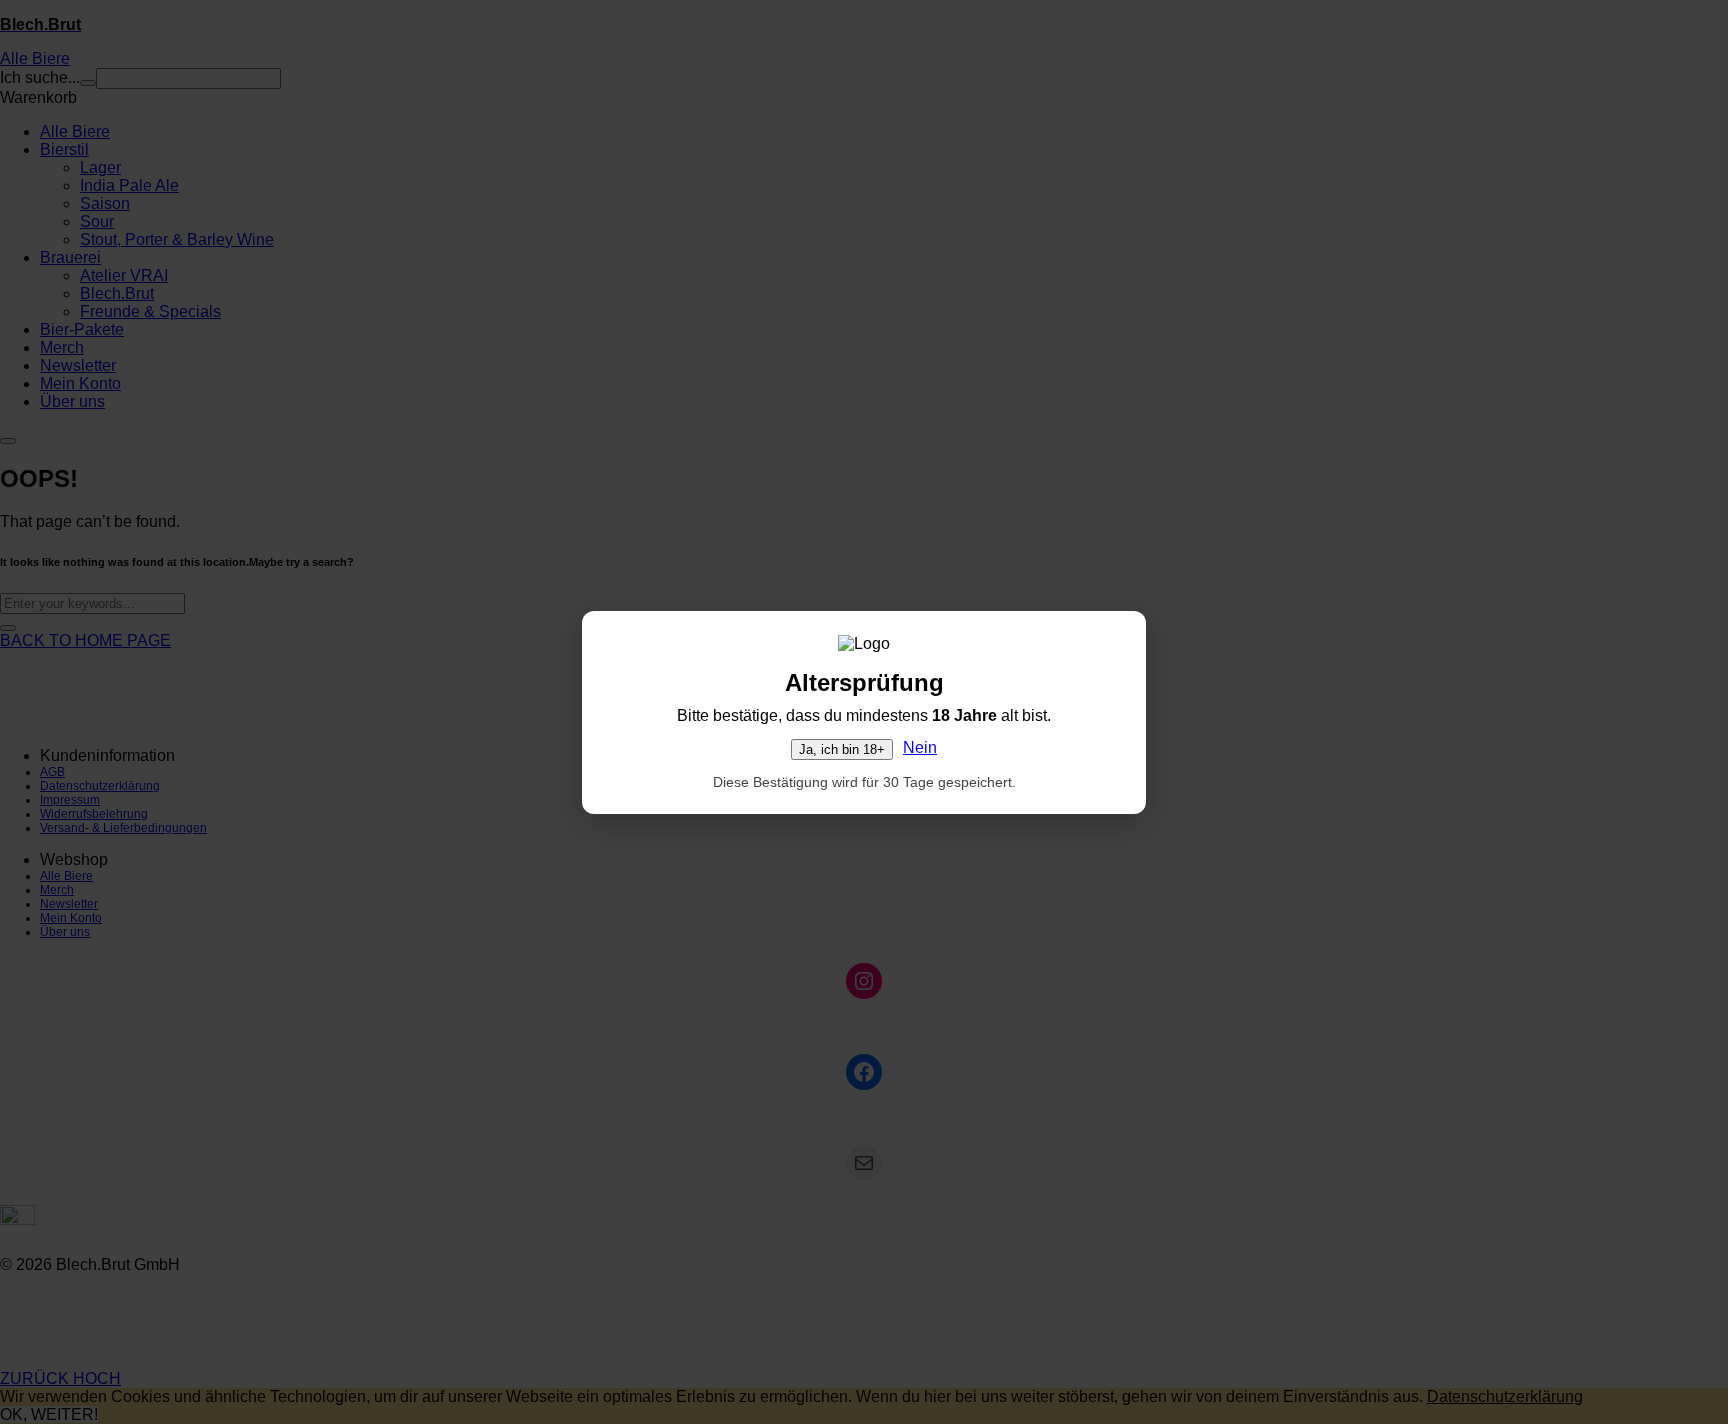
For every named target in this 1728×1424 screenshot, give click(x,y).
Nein (920, 747)
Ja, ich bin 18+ (842, 749)
